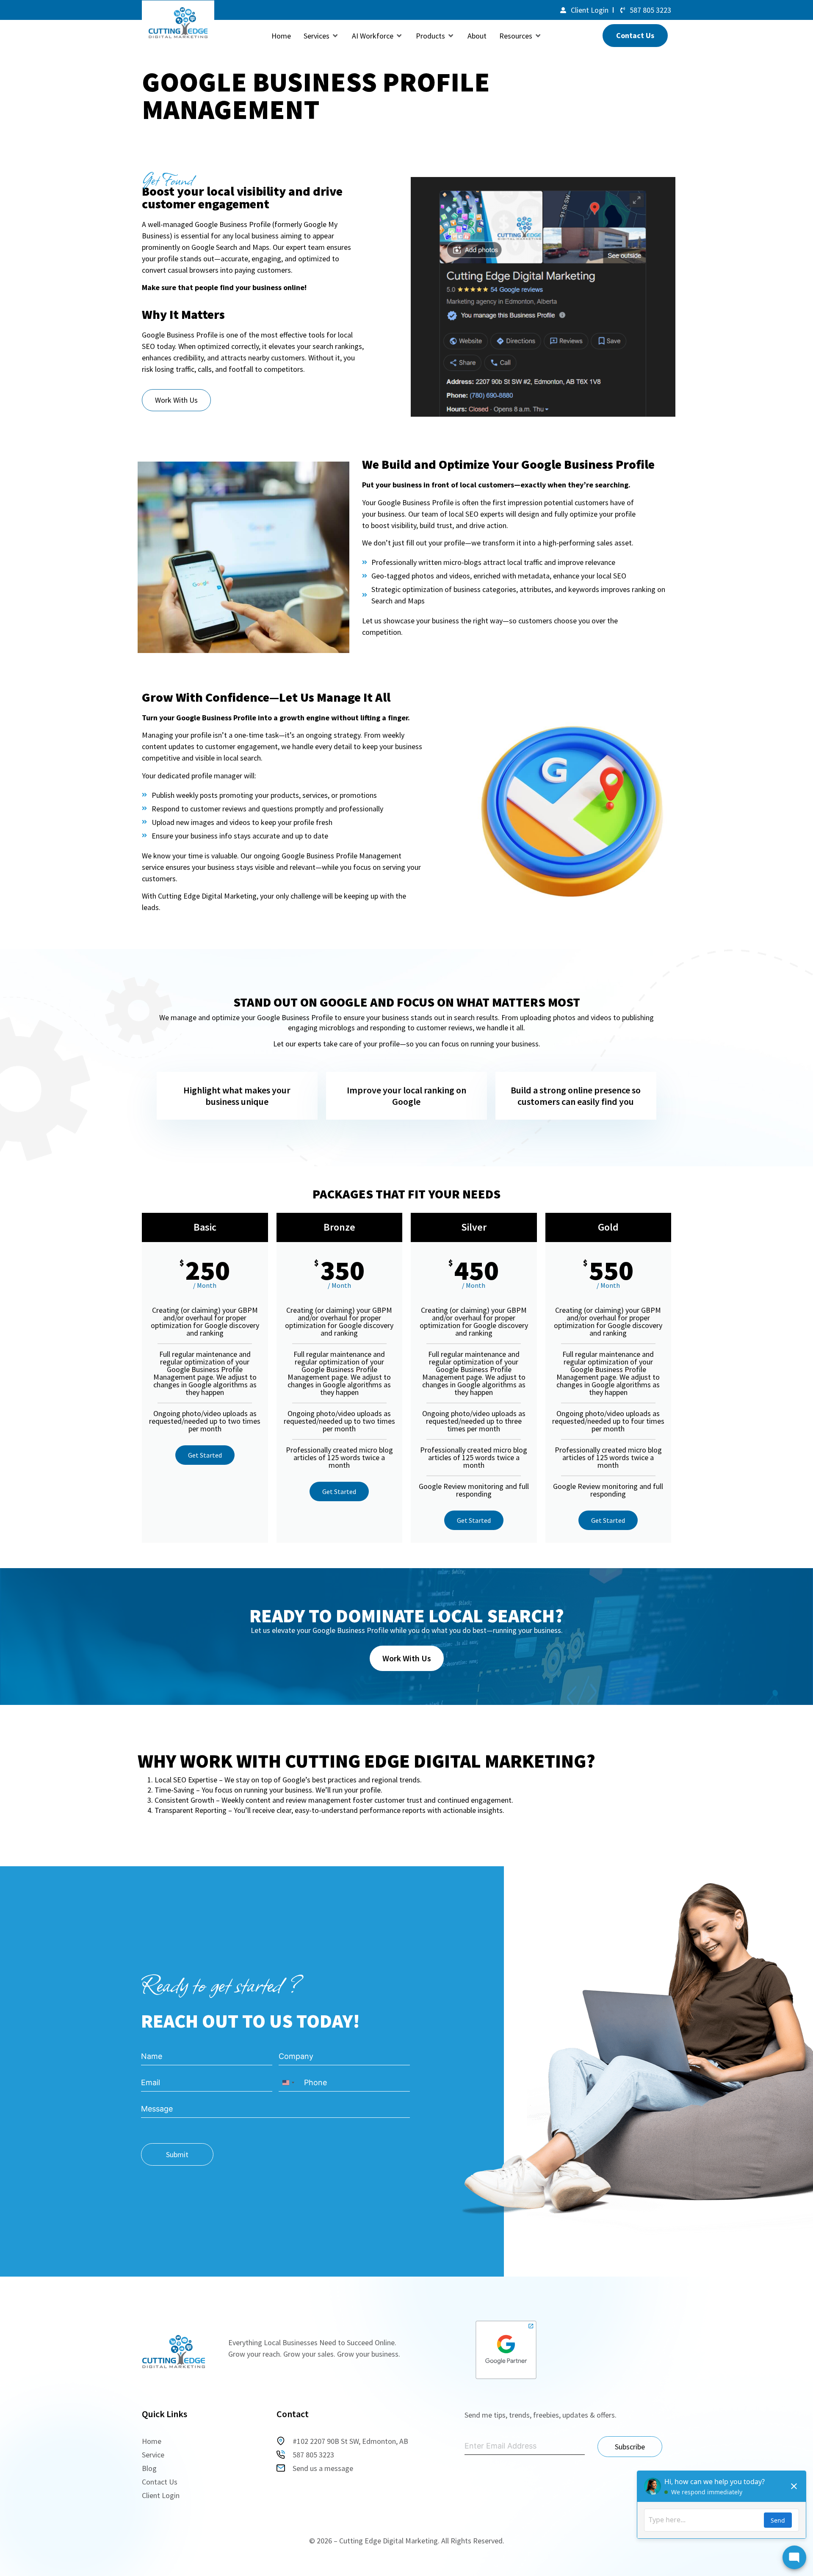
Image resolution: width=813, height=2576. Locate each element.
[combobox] (288, 2083)
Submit (177, 2154)
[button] (321, 36)
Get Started (205, 1455)
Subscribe (630, 2447)
